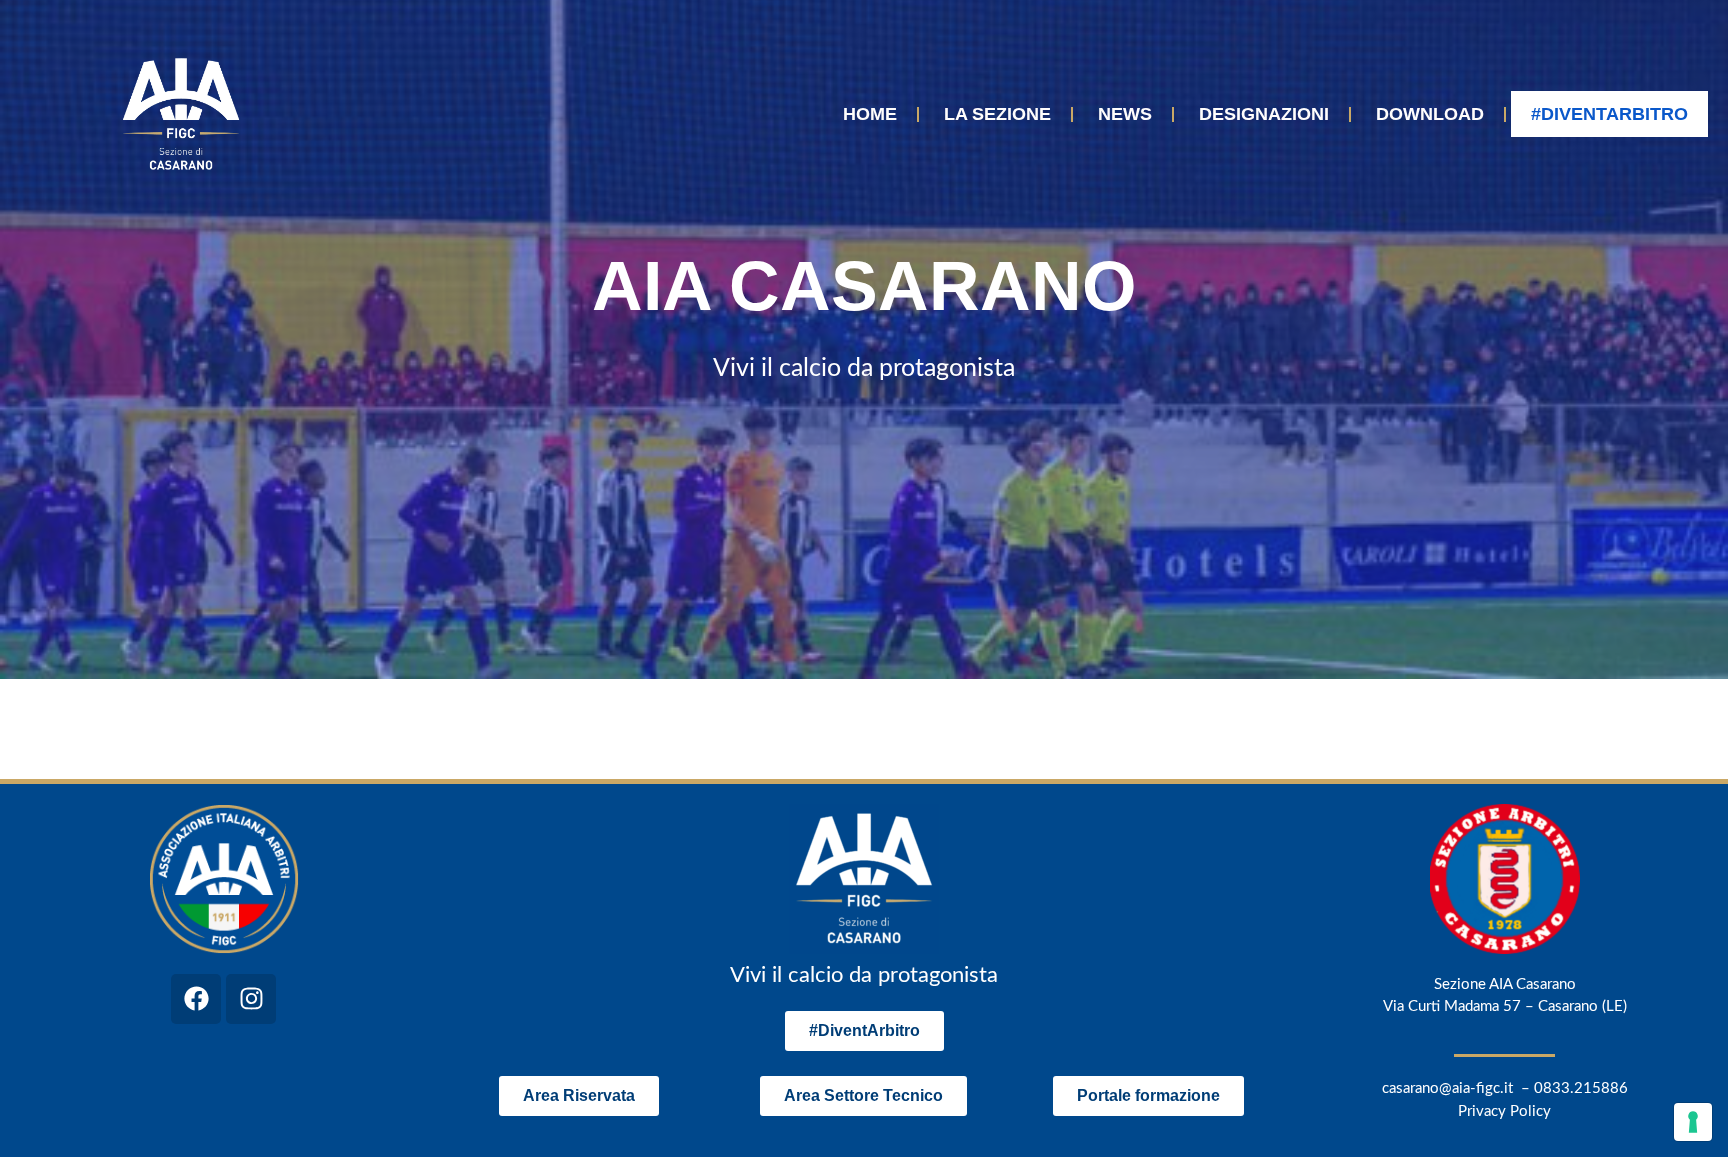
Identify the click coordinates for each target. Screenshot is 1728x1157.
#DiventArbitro (1609, 114)
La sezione (997, 114)
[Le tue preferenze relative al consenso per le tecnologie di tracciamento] (1693, 1122)
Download (1430, 114)
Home (870, 114)
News (1125, 114)
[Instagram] (251, 999)
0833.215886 (1581, 1088)
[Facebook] (196, 999)
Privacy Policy (1504, 1111)
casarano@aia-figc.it (1447, 1088)
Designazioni (1264, 114)
